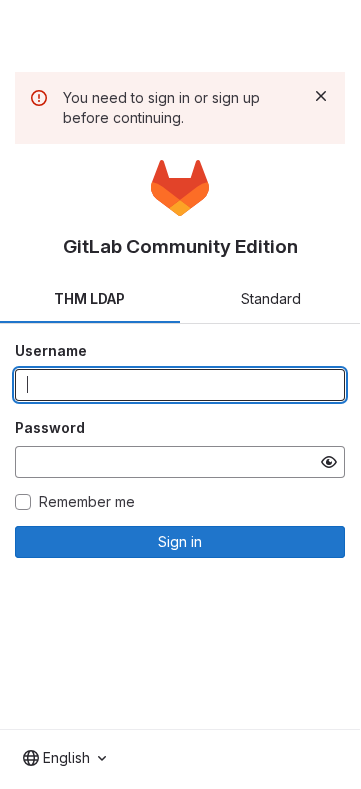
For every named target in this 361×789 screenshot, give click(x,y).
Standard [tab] (271, 298)
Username (51, 350)
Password (50, 427)
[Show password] (329, 462)
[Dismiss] (321, 96)
